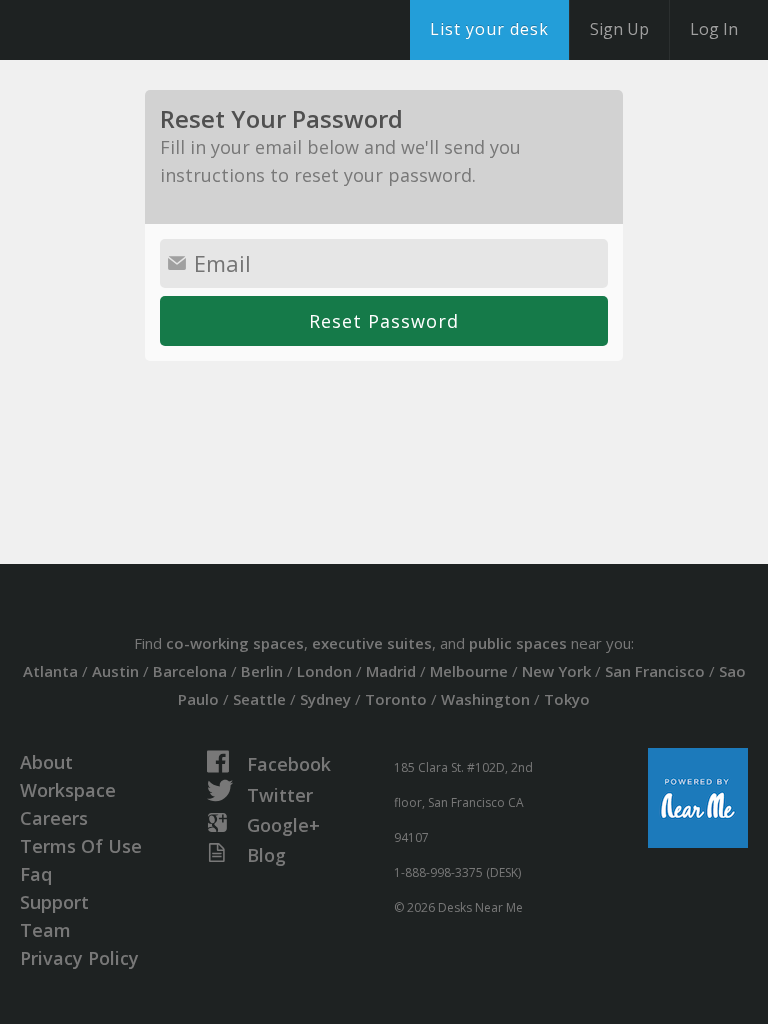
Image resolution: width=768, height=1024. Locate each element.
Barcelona (190, 671)
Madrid (391, 671)
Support (54, 902)
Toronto (396, 699)
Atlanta (50, 671)
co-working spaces (235, 643)
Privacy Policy (79, 958)
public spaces (518, 643)
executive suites (372, 643)
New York (556, 671)
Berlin (262, 671)
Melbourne (469, 671)
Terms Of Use (81, 846)
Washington (485, 699)
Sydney (325, 699)
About (46, 762)
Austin (115, 671)
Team (45, 930)
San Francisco (655, 671)
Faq (36, 874)
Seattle (259, 699)
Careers (54, 818)
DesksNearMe (139, 30)
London (324, 671)
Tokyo (567, 699)
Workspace (68, 790)
